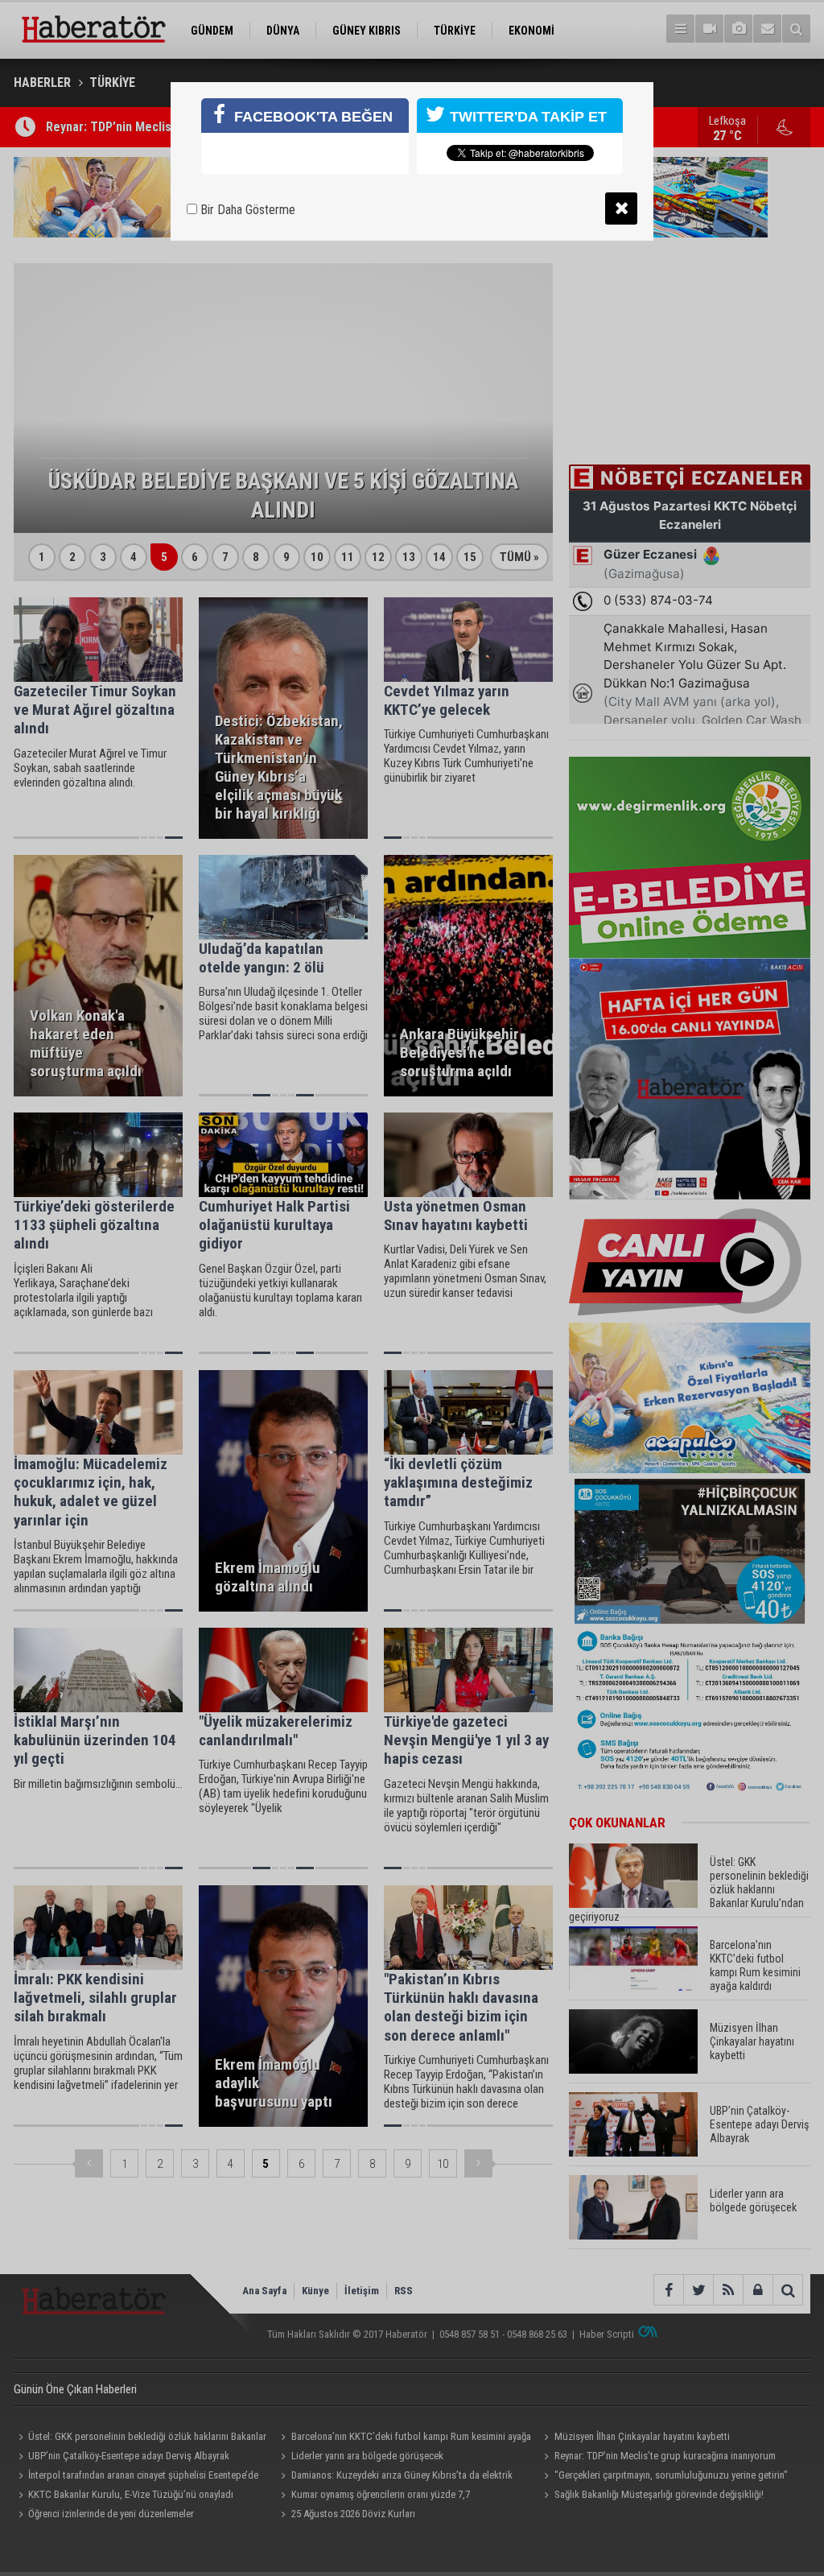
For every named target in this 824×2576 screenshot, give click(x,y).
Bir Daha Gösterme (246, 210)
